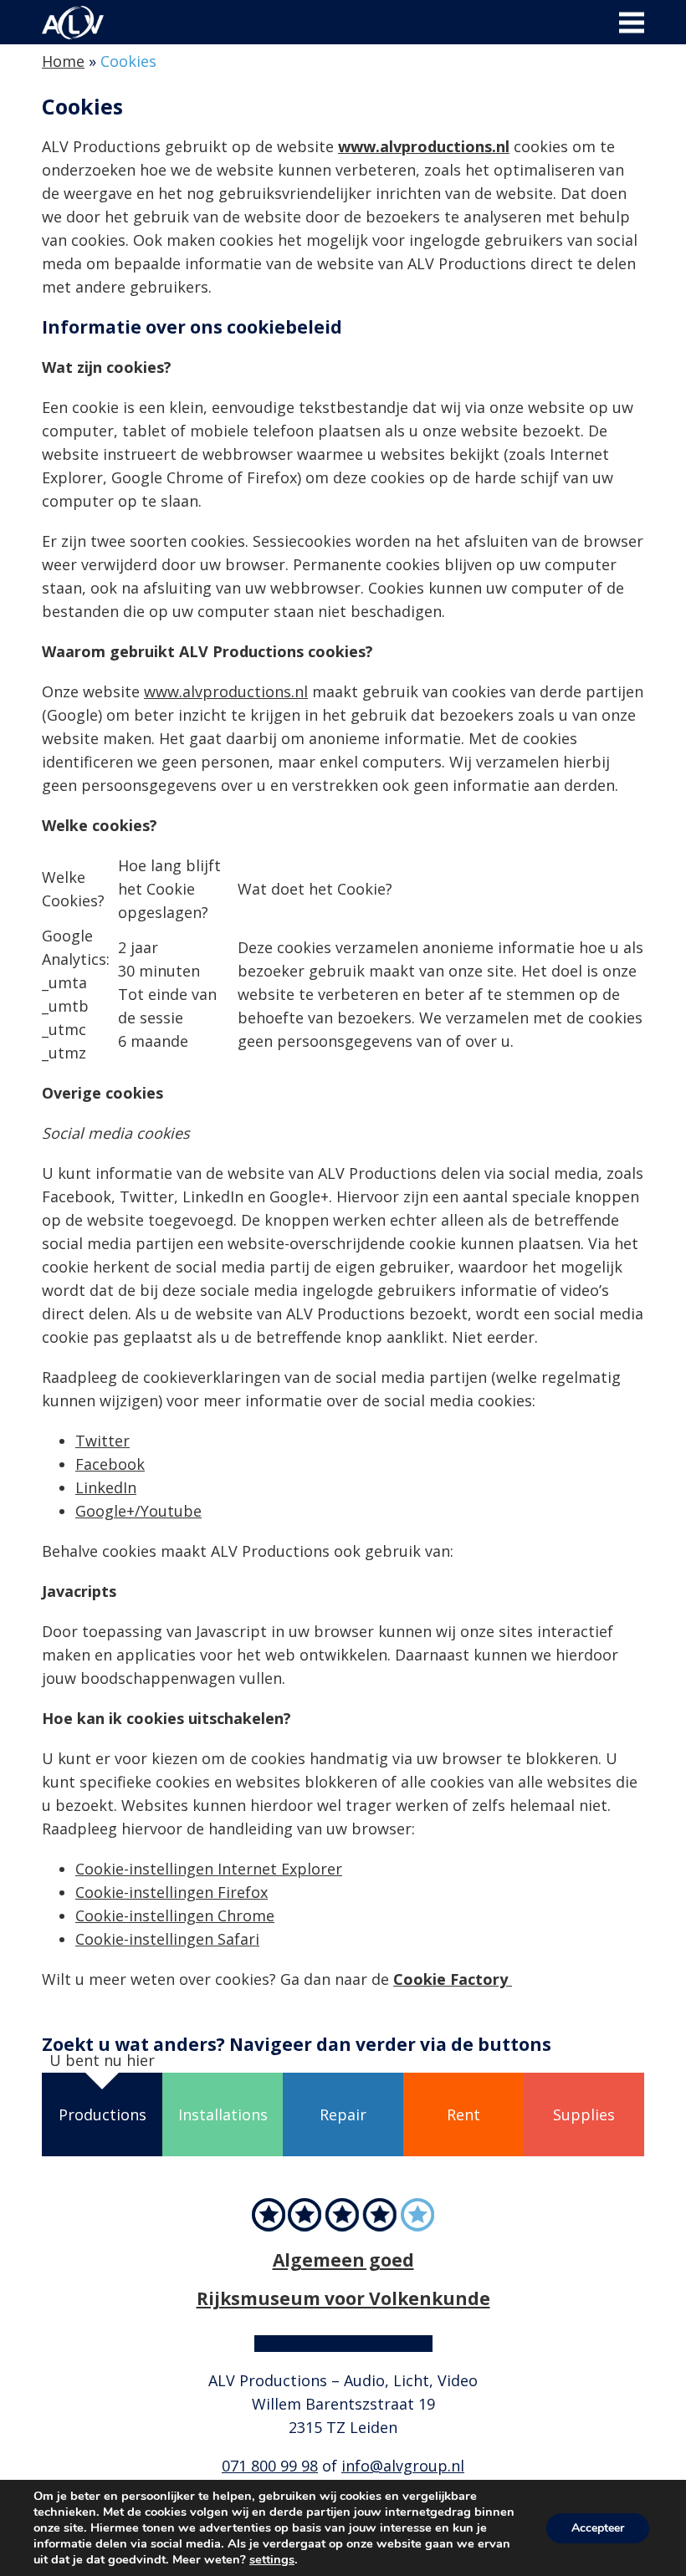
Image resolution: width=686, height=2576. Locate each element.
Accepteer (598, 2528)
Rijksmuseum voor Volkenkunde (343, 2298)
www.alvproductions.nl (424, 146)
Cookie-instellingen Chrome (175, 1915)
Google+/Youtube (138, 1511)
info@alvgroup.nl (403, 2466)
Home (63, 61)
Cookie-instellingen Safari (167, 1939)
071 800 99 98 (270, 2466)
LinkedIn (106, 1487)
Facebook (110, 1464)
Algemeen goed (343, 2260)
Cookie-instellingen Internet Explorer (209, 1869)
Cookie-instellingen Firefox (171, 1892)
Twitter (102, 1441)
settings (272, 2559)
